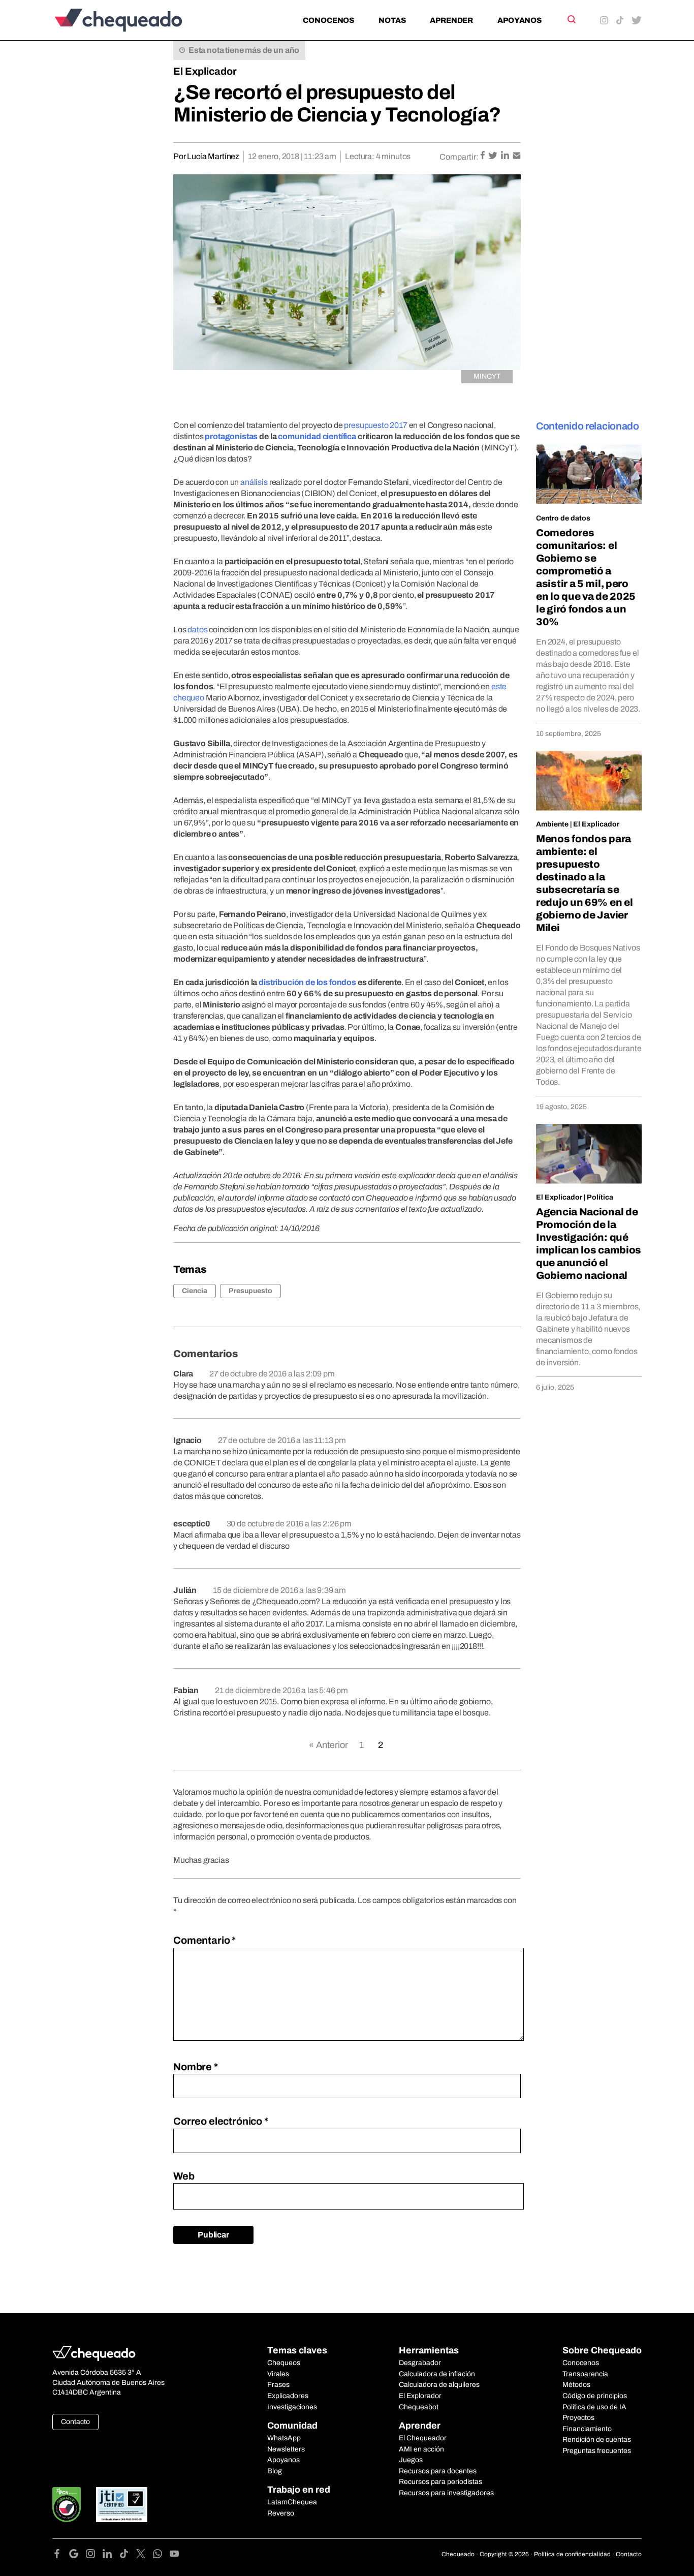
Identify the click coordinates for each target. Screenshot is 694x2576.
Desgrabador (420, 2363)
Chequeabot (419, 2407)
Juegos (411, 2460)
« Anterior (328, 1745)
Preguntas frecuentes (597, 2451)
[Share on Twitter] (494, 156)
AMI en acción (421, 2449)
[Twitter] (145, 2555)
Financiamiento (587, 2429)
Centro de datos (563, 518)
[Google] (77, 2555)
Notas (392, 20)
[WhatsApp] (161, 2555)
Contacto (75, 2422)
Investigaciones (292, 2407)
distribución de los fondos (307, 982)
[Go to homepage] (135, 20)
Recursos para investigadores (446, 2493)
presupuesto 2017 (376, 425)
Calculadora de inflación (437, 2374)
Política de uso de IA (594, 2407)
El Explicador (205, 71)
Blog (275, 2471)
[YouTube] (174, 2555)
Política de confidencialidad (572, 2554)
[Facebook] (61, 2555)
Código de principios (595, 2396)
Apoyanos (519, 20)
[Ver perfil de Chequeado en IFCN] (67, 2505)
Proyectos (578, 2418)
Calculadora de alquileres (439, 2385)
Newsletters (286, 2449)
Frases (278, 2385)
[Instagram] (94, 2555)
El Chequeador (423, 2438)
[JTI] (122, 2505)
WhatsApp (284, 2438)
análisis (254, 482)
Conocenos (328, 20)
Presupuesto (250, 1291)
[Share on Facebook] (483, 156)
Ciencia (195, 1291)
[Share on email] (517, 156)
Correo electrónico (221, 2121)
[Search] (571, 19)
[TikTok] (128, 2555)
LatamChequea (292, 2502)
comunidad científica (317, 436)
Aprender (451, 20)
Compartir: (459, 157)
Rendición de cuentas (597, 2440)
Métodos (576, 2385)
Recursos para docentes (438, 2471)
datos (197, 630)
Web (184, 2176)
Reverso (281, 2513)
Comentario (204, 1940)
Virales (278, 2374)
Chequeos (284, 2363)
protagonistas (231, 436)
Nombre (196, 2067)
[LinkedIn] (111, 2555)
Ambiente (552, 824)
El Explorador (420, 2396)
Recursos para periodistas (440, 2482)
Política (600, 1197)
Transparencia (585, 2374)
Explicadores (288, 2396)
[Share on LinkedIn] (506, 156)
